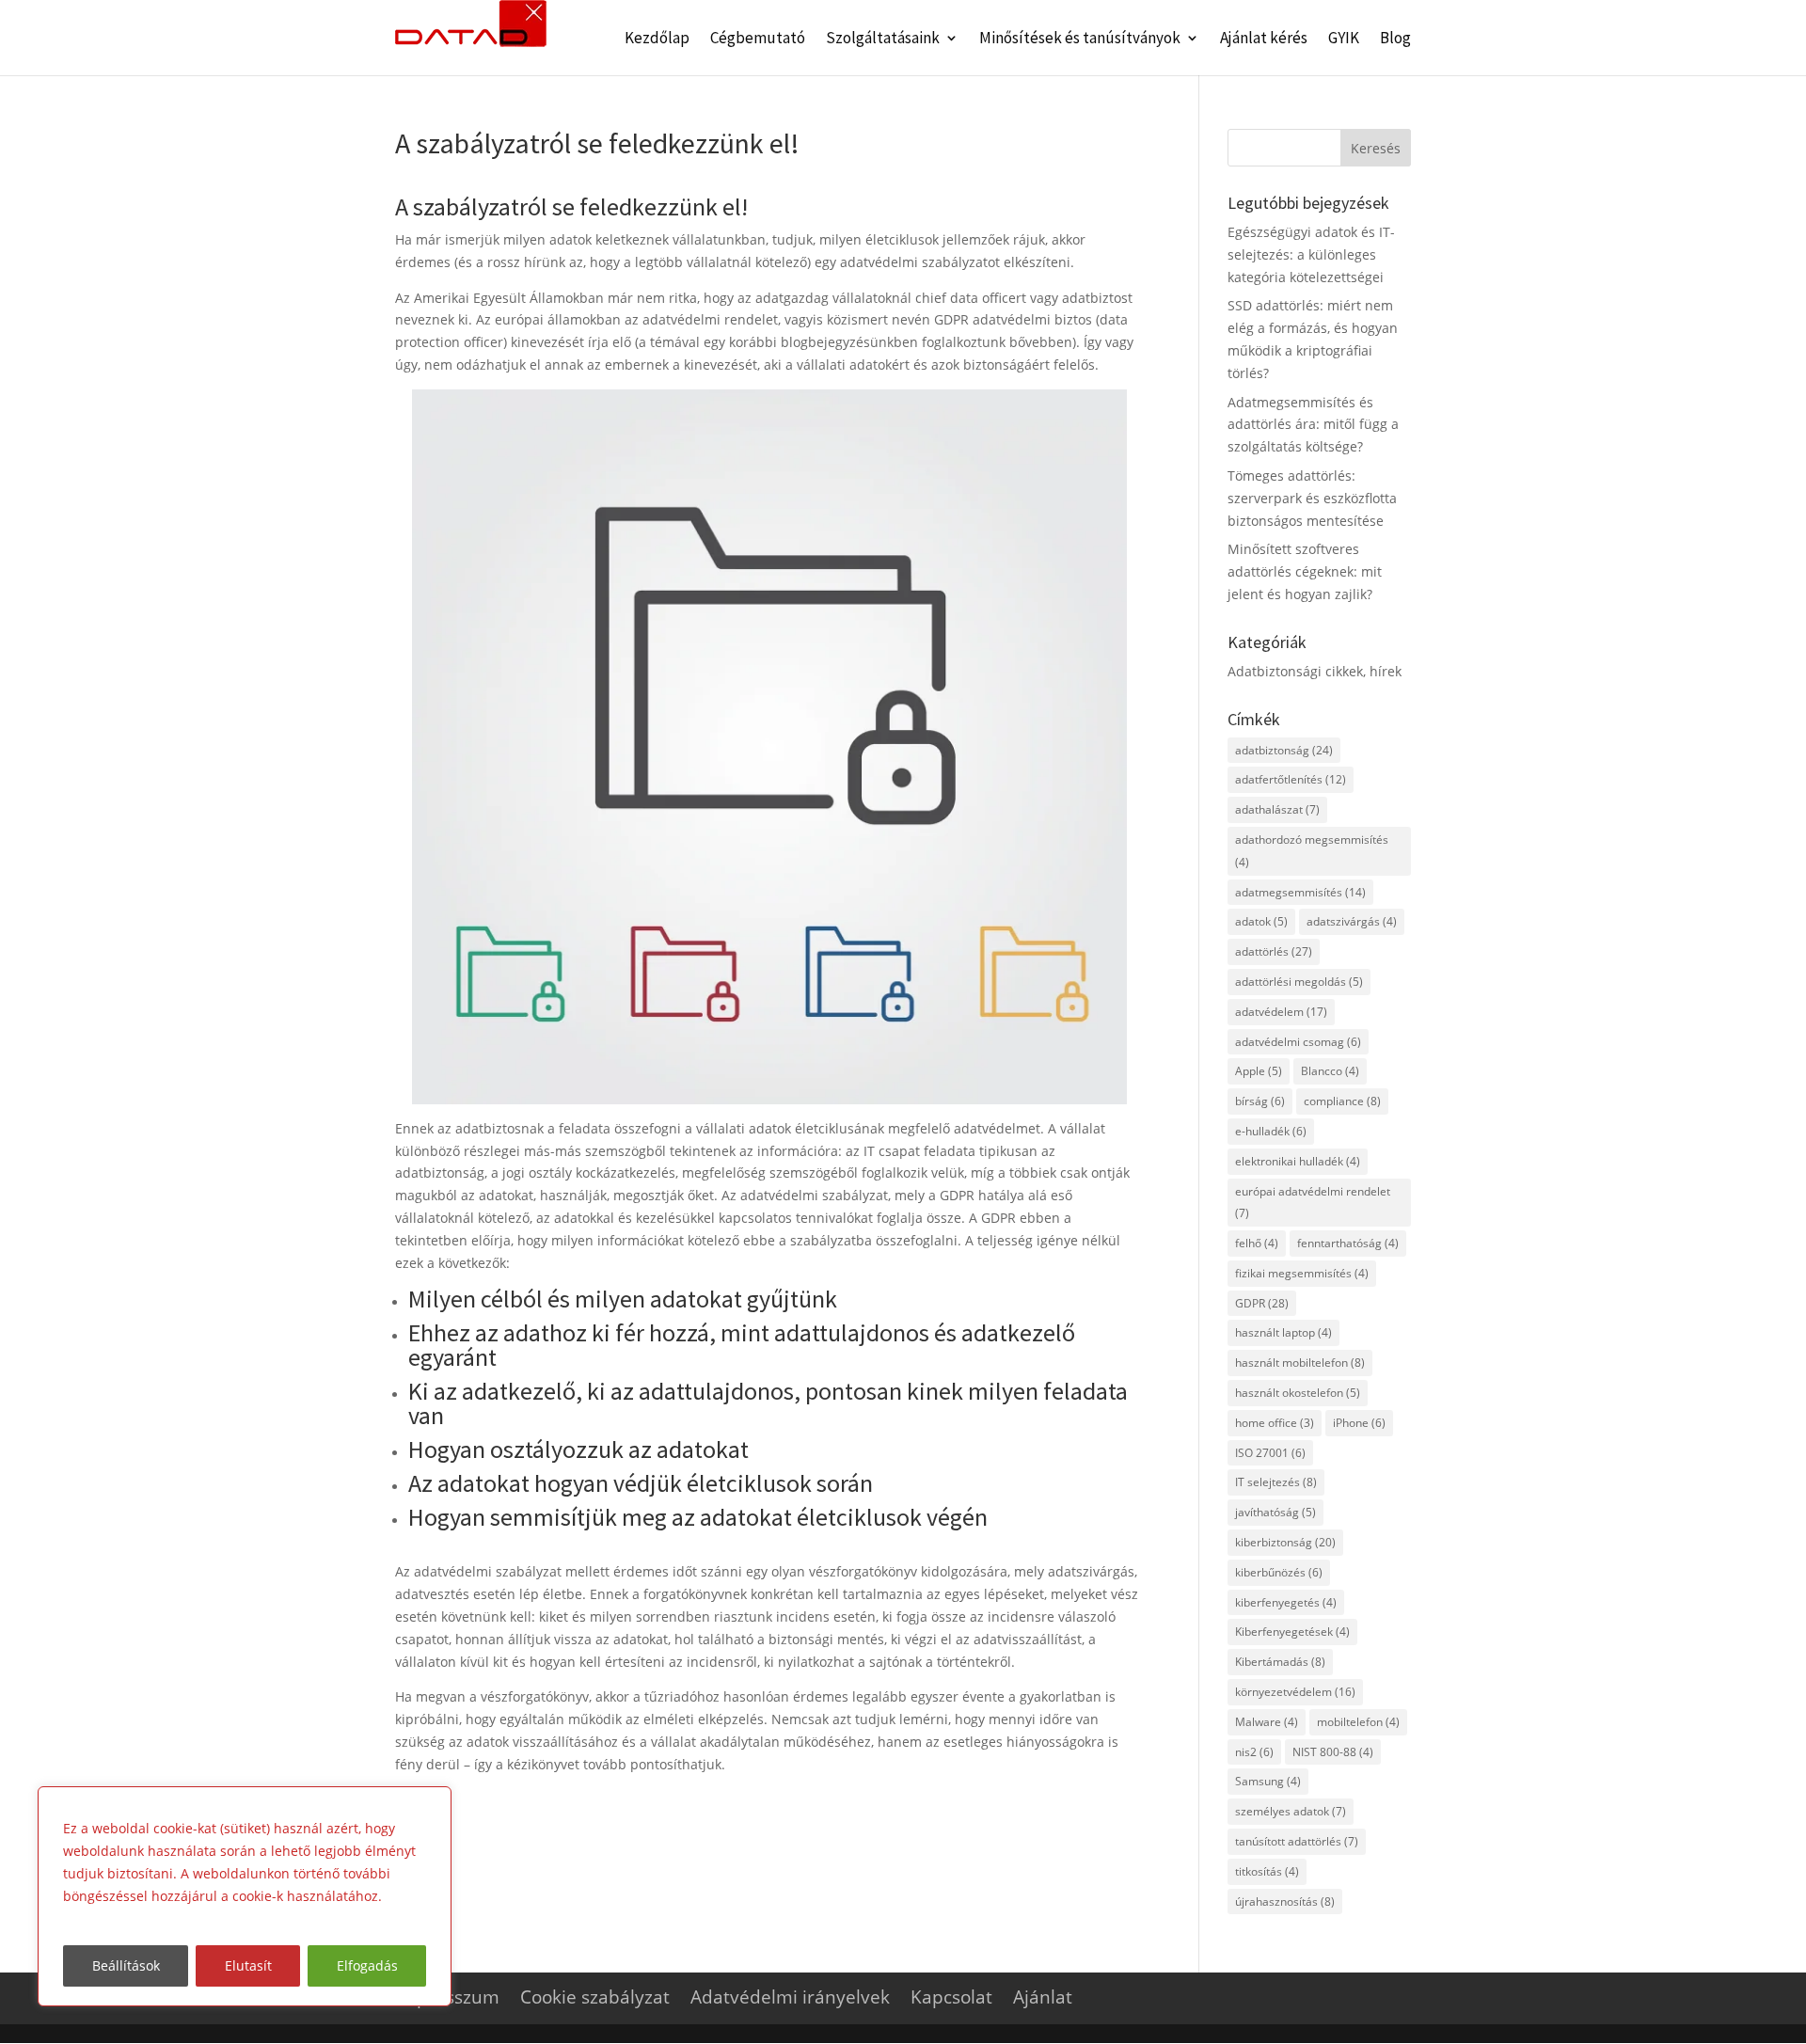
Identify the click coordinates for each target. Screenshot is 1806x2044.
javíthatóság (1275, 1512)
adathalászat (1277, 809)
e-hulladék (1271, 1131)
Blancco (1330, 1071)
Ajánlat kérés (1264, 40)
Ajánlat (1043, 1997)
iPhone (1359, 1423)
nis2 (1254, 1752)
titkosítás (1267, 1871)
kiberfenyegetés (1286, 1602)
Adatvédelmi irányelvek (790, 1997)
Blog (1395, 40)
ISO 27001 (1270, 1453)
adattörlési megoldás (1299, 982)
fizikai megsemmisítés (1302, 1273)
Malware (1267, 1722)
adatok (1261, 921)
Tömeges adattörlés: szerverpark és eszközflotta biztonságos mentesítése (1312, 498)
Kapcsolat (951, 1997)
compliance (1342, 1101)
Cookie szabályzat (595, 1997)
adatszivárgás (1352, 921)
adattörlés (1274, 951)
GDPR (1262, 1303)
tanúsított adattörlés (1297, 1841)
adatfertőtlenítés (1291, 779)
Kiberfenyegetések (1292, 1632)
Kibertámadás (1280, 1662)
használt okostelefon (1298, 1393)
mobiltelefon (1358, 1722)
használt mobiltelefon (1300, 1363)
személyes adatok (1291, 1811)
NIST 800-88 (1333, 1752)
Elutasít (248, 1965)
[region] (245, 1896)
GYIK (1344, 40)
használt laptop (1283, 1332)
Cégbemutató (758, 40)
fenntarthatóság (1348, 1243)
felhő (1257, 1243)
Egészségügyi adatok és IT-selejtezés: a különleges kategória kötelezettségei (1311, 254)
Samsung (1268, 1781)
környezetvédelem (1295, 1692)
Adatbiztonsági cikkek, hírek (1315, 671)
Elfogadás (367, 1965)
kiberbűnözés (1279, 1572)
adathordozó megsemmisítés (1312, 851)
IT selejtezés (1276, 1482)
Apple (1259, 1071)
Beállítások (126, 1965)
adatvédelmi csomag (1298, 1042)
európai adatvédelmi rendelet (1313, 1203)
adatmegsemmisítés (1300, 892)
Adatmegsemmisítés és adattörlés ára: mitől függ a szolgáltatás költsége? (1313, 425)
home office (1275, 1423)
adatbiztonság (1284, 750)
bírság (1260, 1101)
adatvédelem (1281, 1012)
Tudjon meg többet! (130, 1918)
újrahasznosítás (1285, 1901)
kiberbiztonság (1285, 1542)
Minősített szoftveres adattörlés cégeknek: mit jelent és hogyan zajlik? (1305, 571)
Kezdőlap (657, 40)
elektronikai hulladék (1298, 1161)
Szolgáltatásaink (883, 40)
